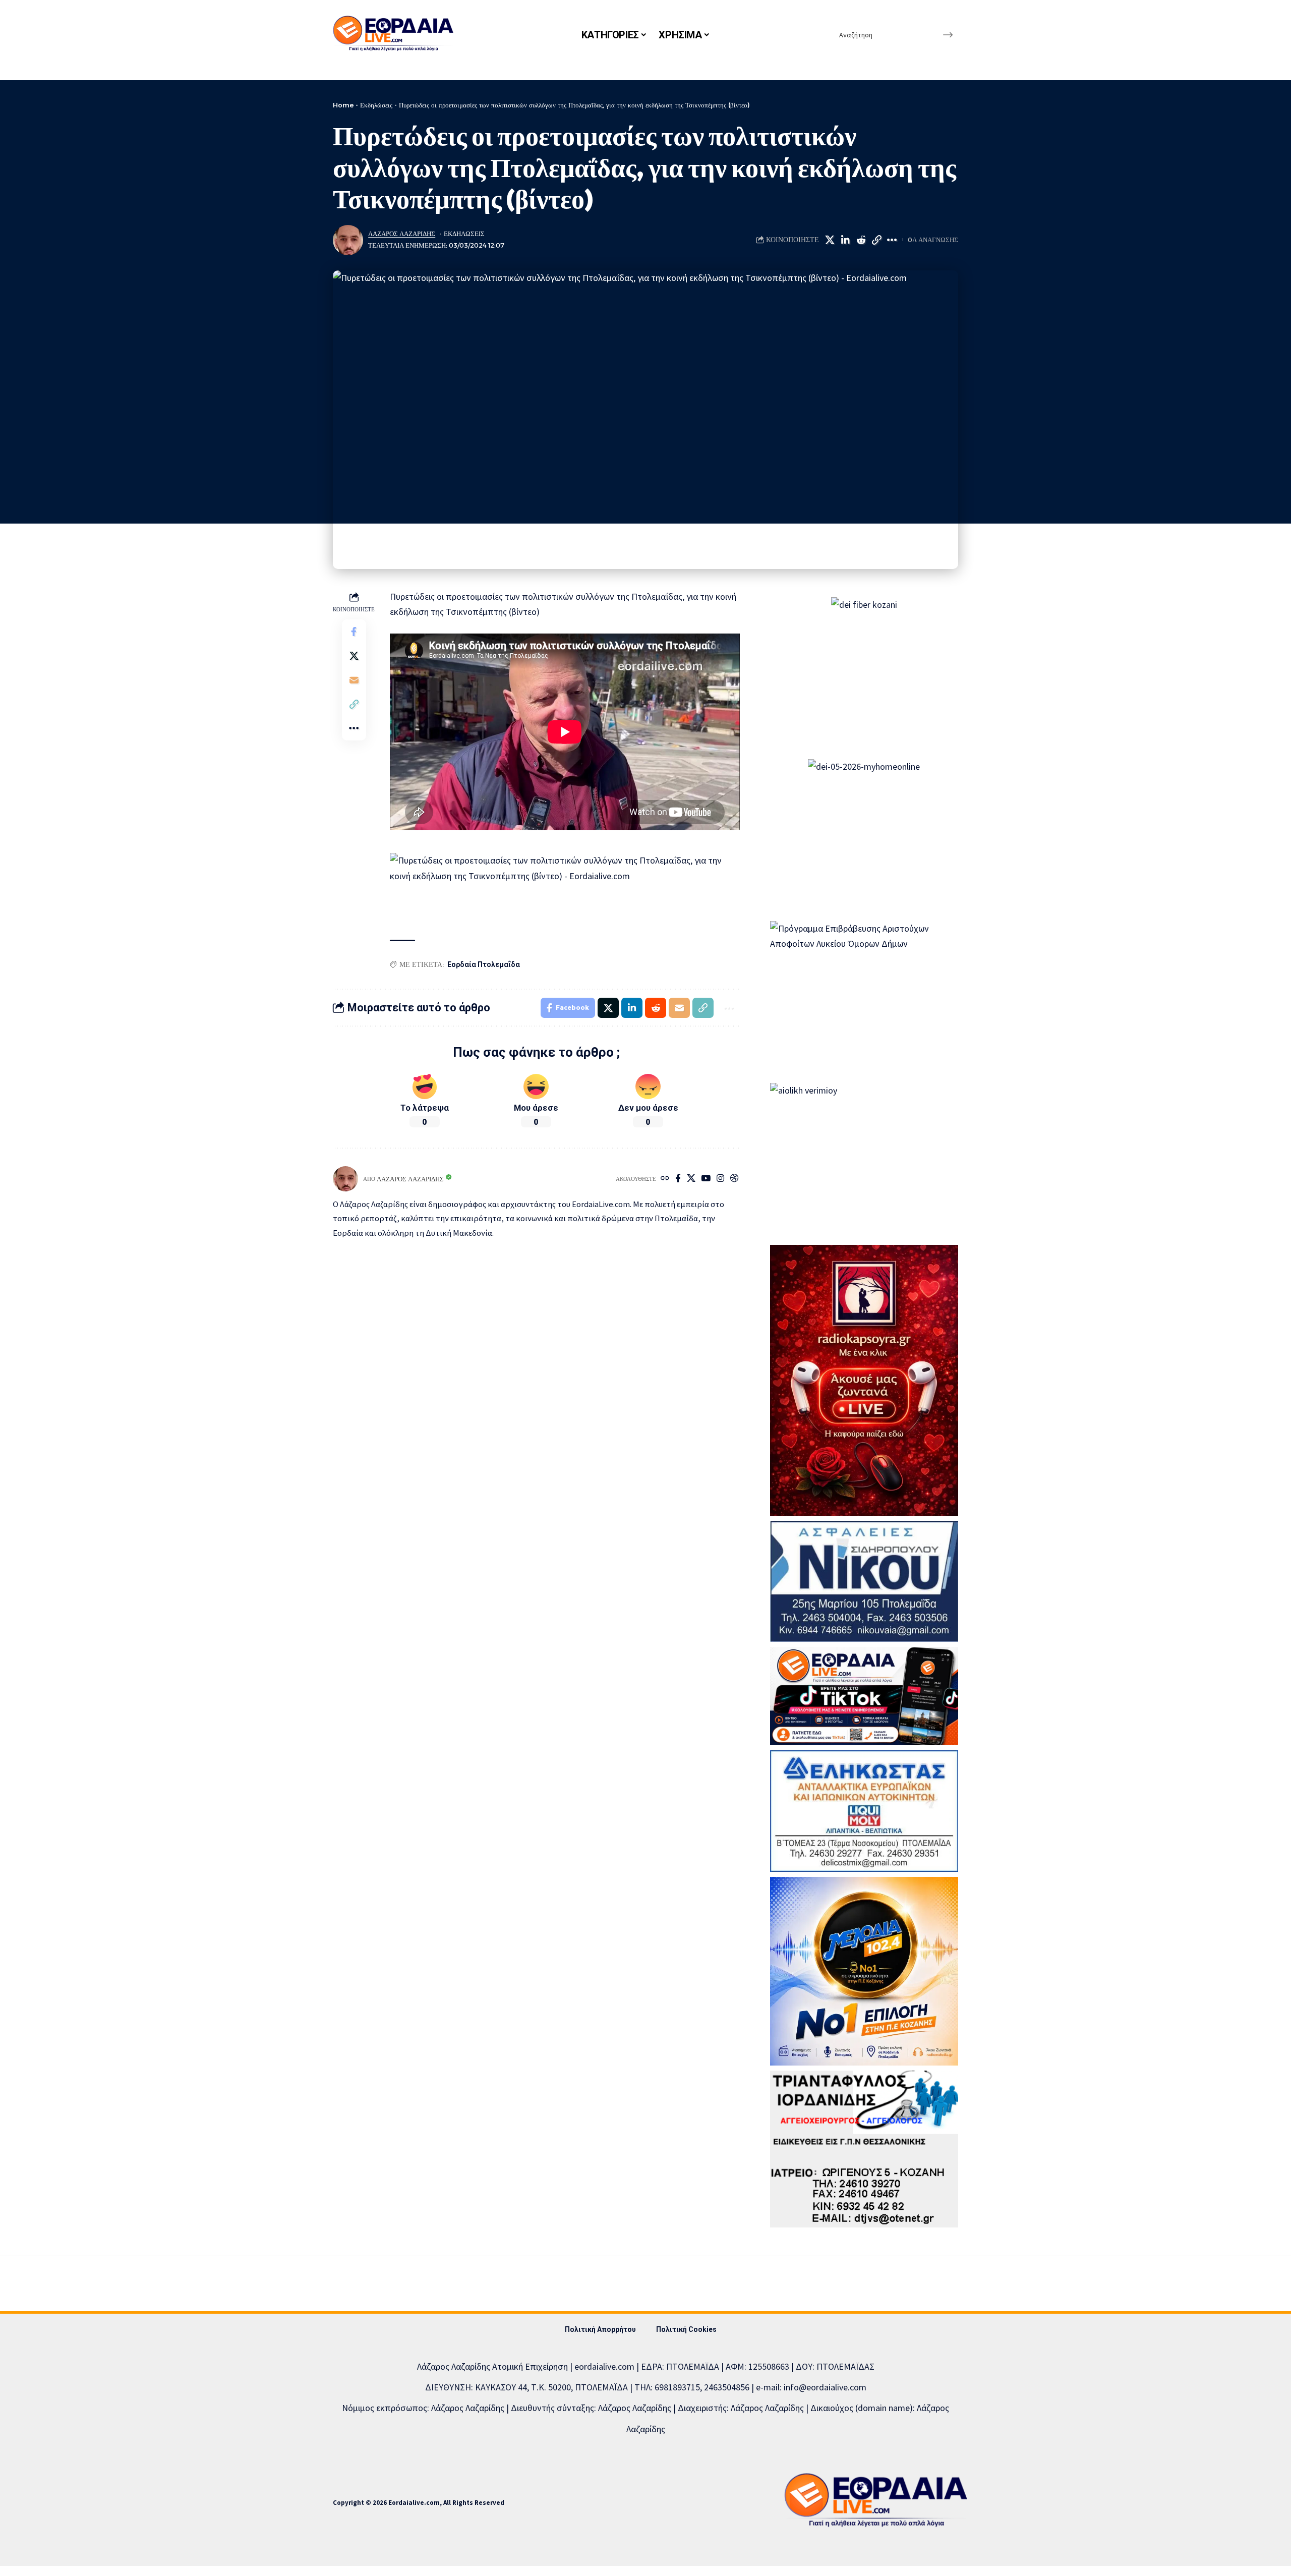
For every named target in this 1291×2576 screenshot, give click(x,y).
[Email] (354, 679)
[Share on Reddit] (861, 240)
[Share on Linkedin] (845, 240)
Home (343, 105)
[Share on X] (830, 240)
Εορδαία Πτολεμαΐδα (484, 964)
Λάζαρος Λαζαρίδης (402, 234)
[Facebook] (678, 1179)
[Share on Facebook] (354, 631)
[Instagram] (720, 1179)
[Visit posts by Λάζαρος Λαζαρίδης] (348, 240)
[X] (691, 1179)
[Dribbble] (735, 1179)
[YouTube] (706, 1179)
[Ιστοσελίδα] (665, 1179)
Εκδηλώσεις (376, 105)
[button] (876, 240)
